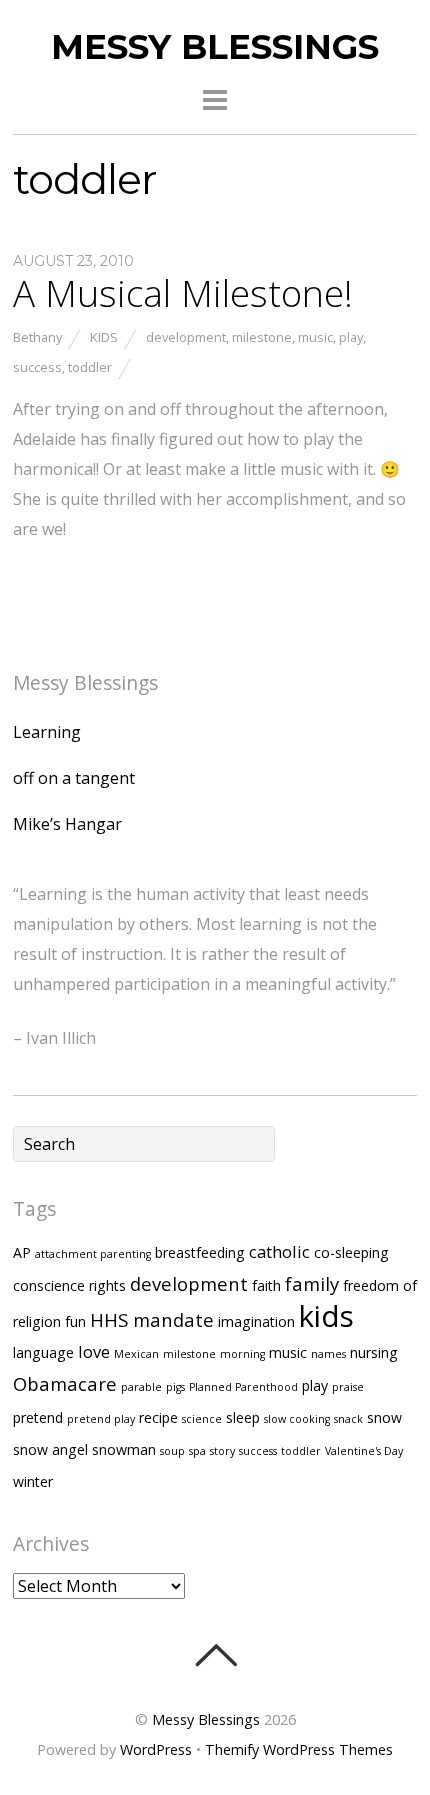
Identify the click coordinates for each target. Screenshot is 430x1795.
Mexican (136, 1354)
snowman (124, 1449)
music (315, 337)
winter (33, 1481)
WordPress (156, 1749)
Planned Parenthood (243, 1387)
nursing (374, 1352)
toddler (90, 367)
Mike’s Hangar (67, 824)
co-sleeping (351, 1252)
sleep (243, 1417)
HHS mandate (152, 1319)
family (312, 1283)
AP (22, 1252)
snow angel (50, 1449)
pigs (175, 1387)
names (328, 1354)
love (94, 1351)
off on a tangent (74, 778)
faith (266, 1285)
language (43, 1352)
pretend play (101, 1419)
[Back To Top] (215, 1655)
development (186, 337)
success (37, 367)
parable (141, 1387)
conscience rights (69, 1285)
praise (348, 1387)
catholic (279, 1251)
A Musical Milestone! (183, 293)
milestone (262, 337)
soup (172, 1451)
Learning (47, 732)
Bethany (37, 337)
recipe (158, 1417)
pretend (38, 1417)
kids (326, 1316)
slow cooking (297, 1419)
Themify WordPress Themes (299, 1749)
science (202, 1419)
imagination (256, 1321)
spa (197, 1451)
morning (242, 1354)
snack (348, 1419)
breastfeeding (200, 1252)
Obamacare (65, 1383)
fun (75, 1321)
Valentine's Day (364, 1451)
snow (384, 1417)
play (351, 337)
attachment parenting (93, 1254)
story (222, 1451)
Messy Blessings (206, 1719)
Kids (104, 337)
